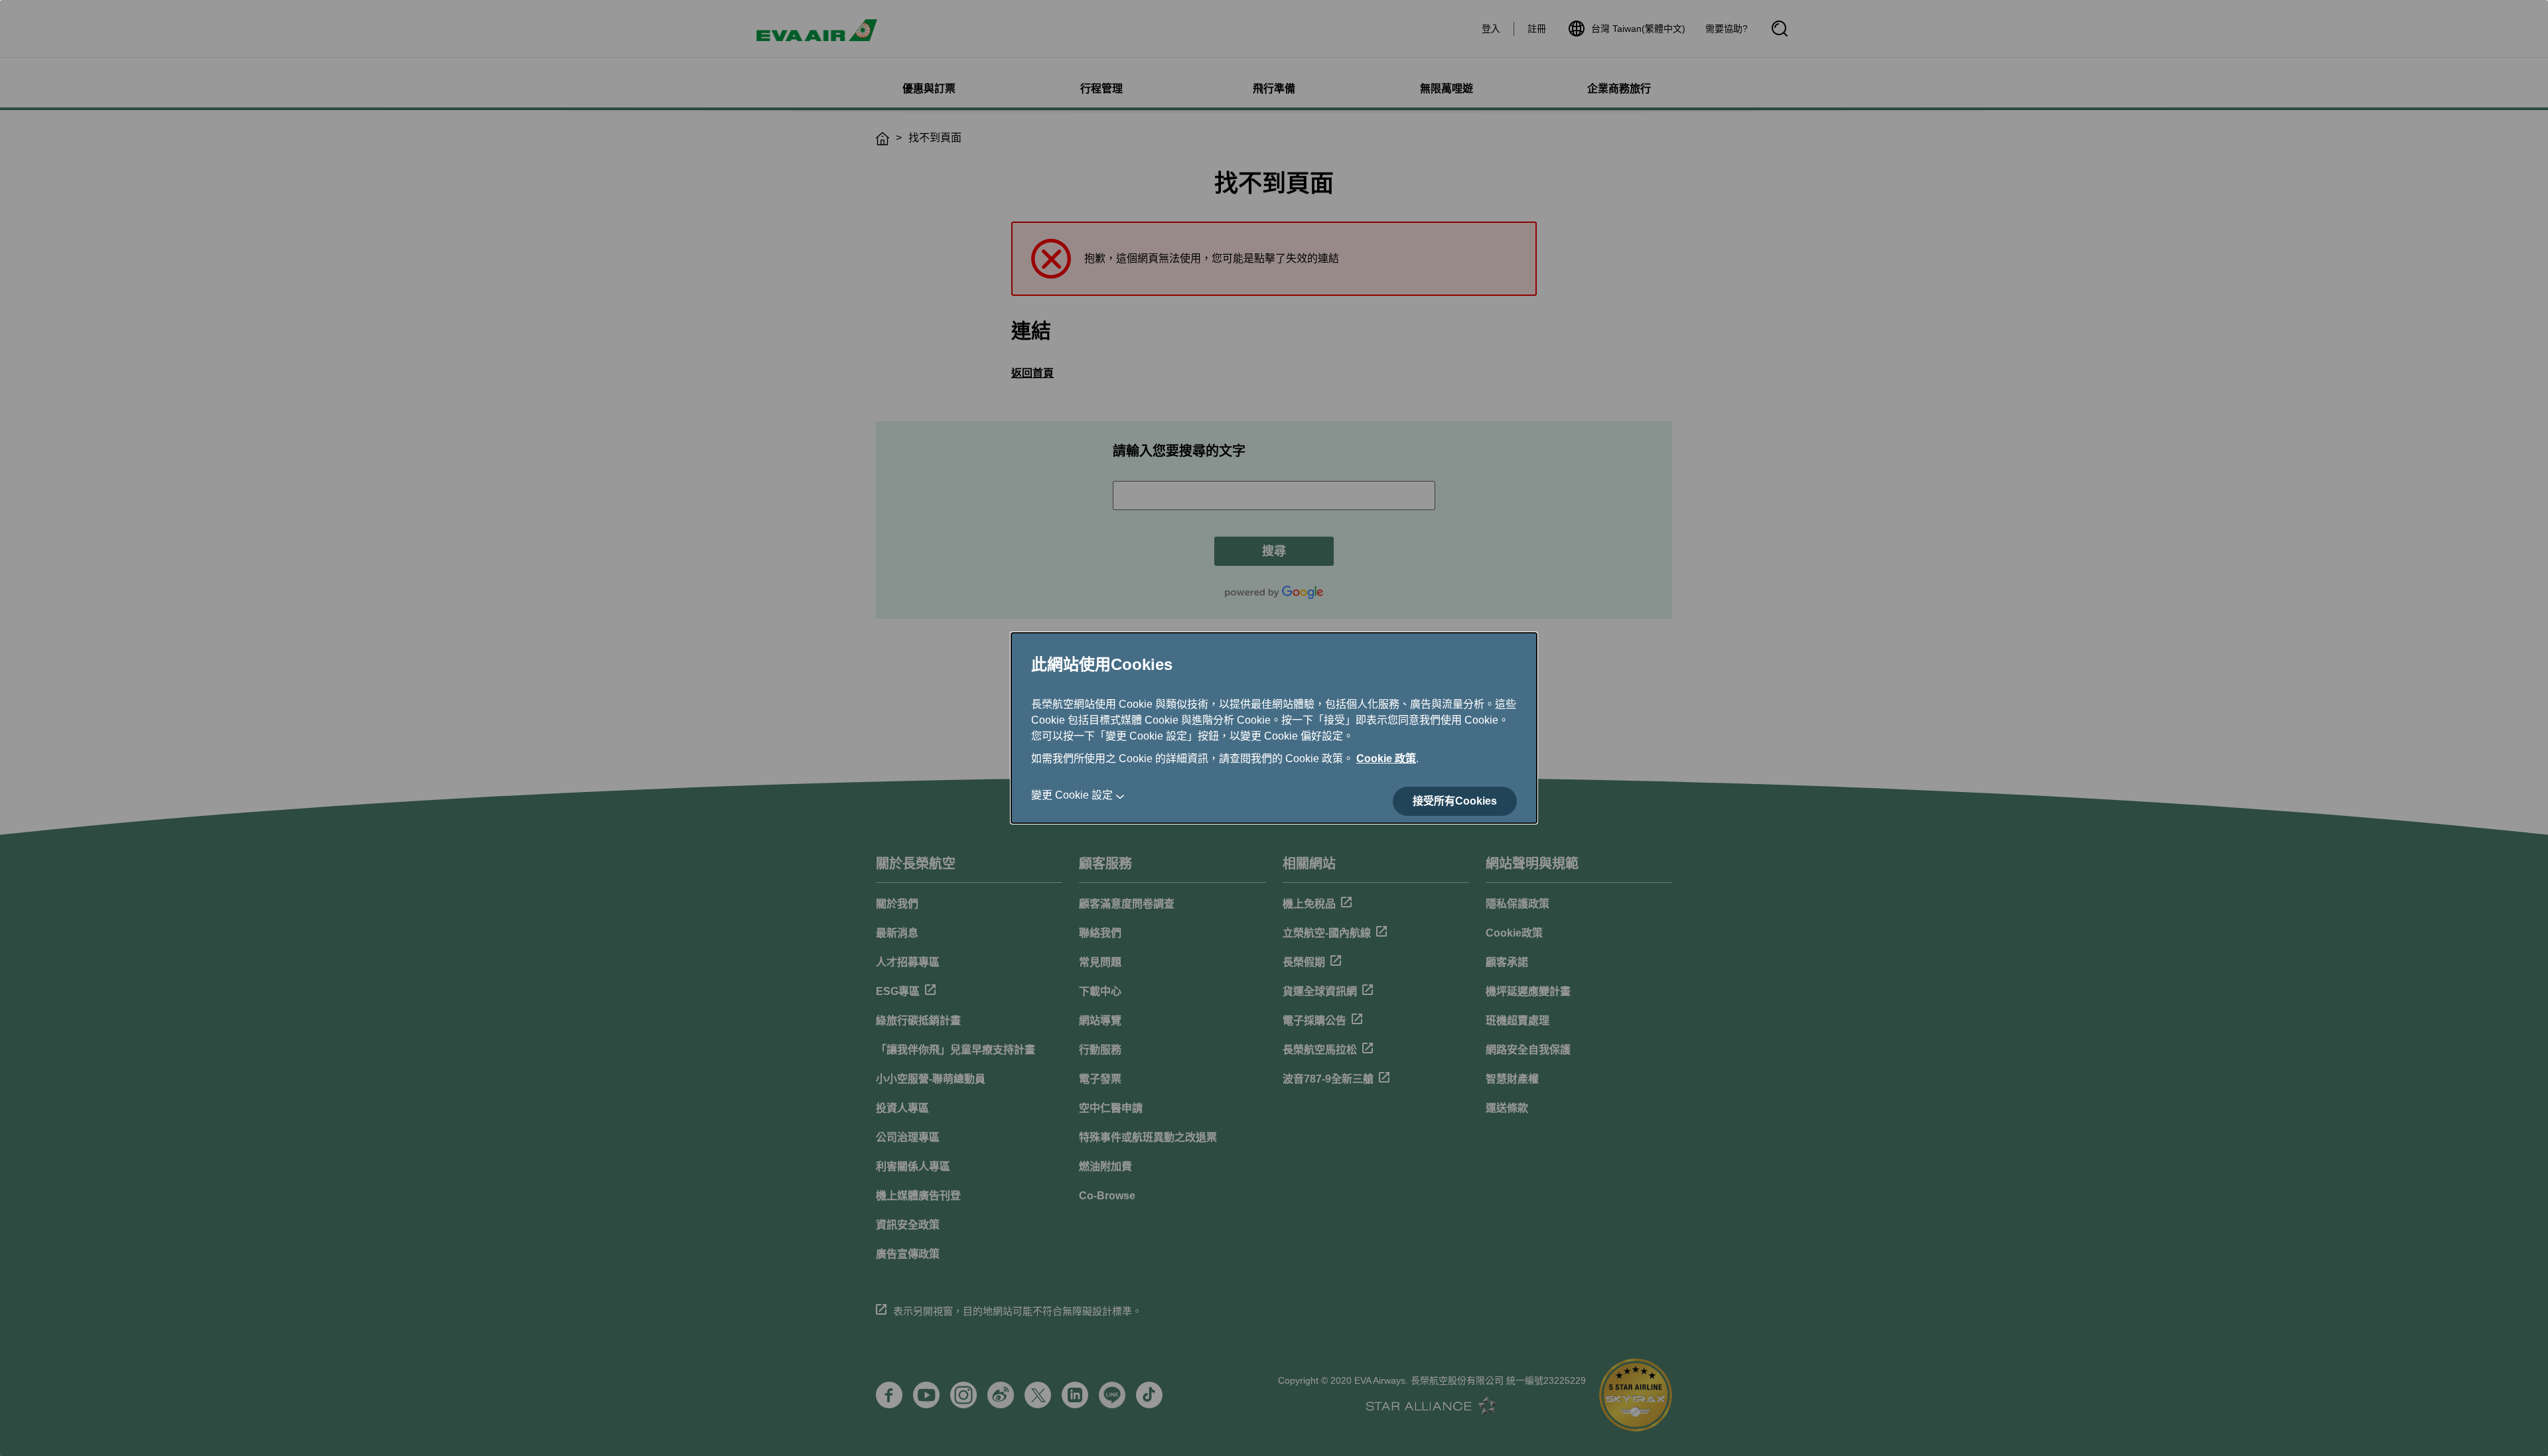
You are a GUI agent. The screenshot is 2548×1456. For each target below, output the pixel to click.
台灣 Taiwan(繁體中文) (1638, 29)
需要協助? (1727, 29)
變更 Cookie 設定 (1072, 795)
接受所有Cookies (1455, 801)
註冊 (1537, 29)
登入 (1491, 29)
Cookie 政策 (1386, 759)
